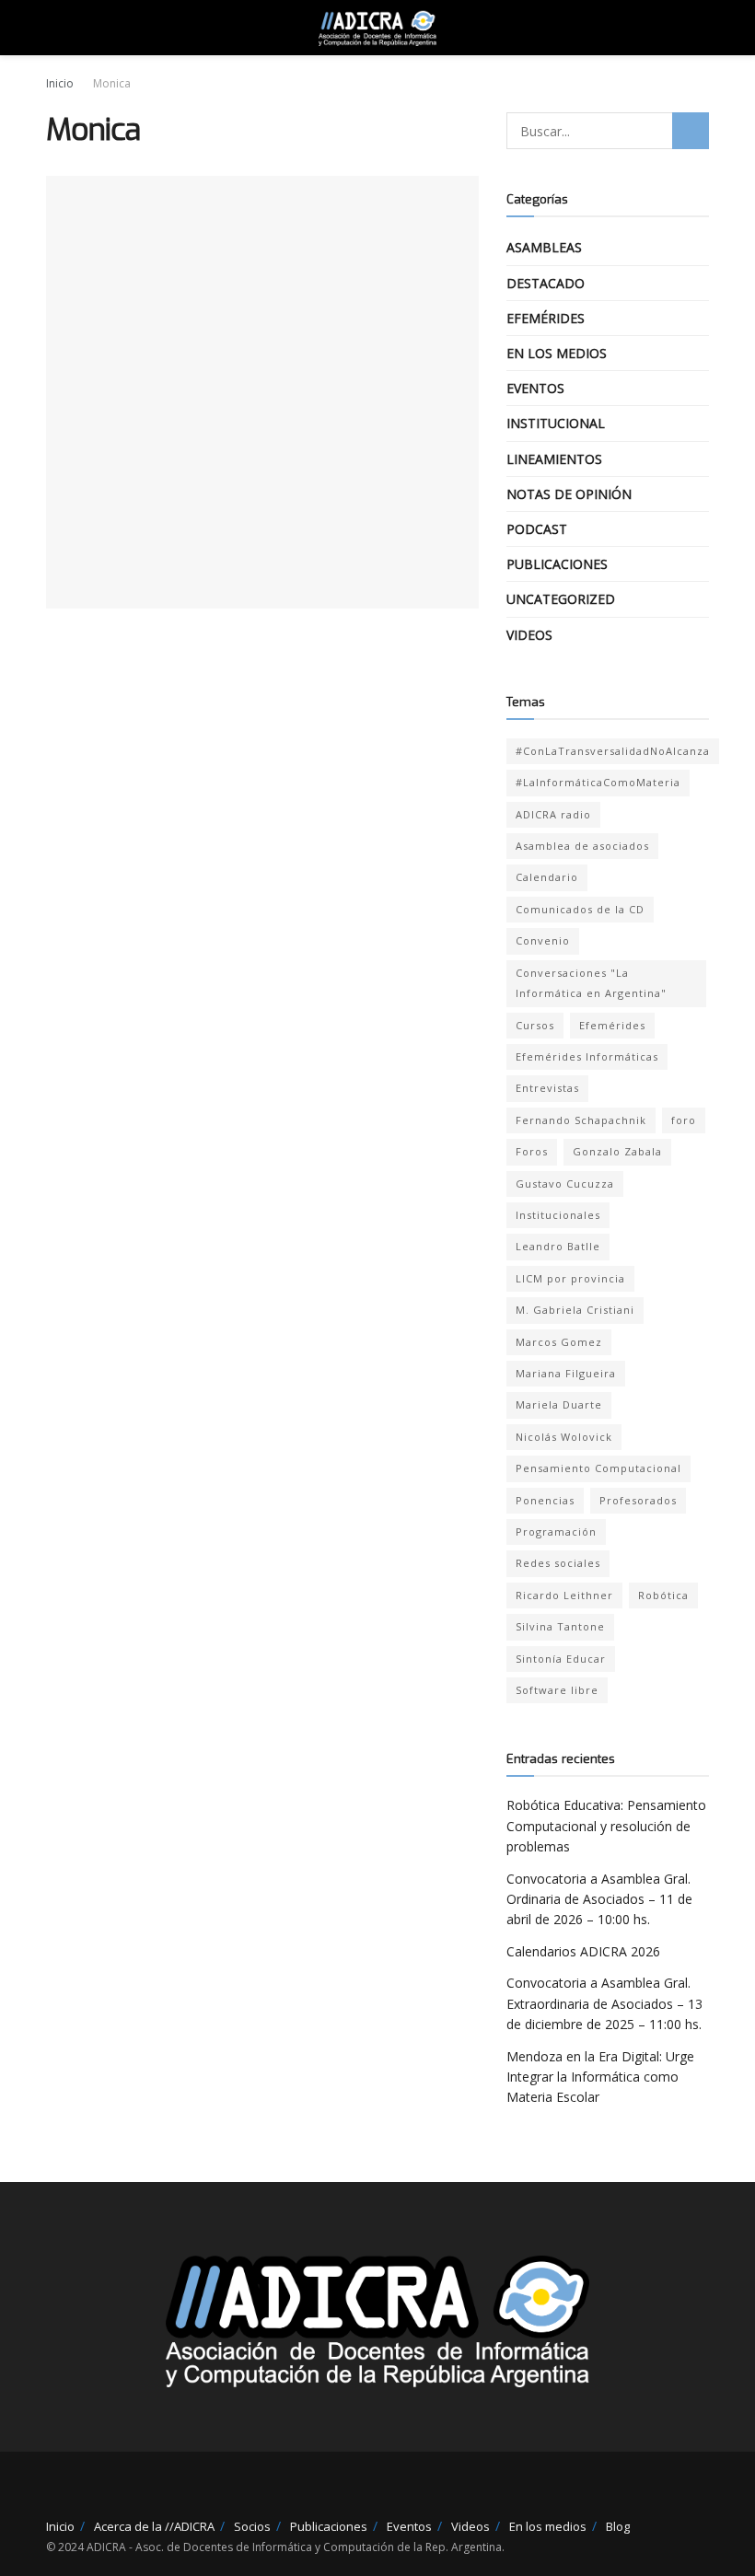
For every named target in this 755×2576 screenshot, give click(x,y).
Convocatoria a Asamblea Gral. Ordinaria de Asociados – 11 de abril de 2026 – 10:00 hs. (599, 1899)
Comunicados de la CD (580, 909)
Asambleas (544, 247)
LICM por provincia (570, 1278)
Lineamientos (554, 459)
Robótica (663, 1595)
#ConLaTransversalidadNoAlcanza (613, 751)
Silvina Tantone (560, 1626)
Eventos (535, 388)
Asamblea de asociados (582, 846)
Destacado (546, 283)
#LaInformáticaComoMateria (598, 782)
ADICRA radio (553, 814)
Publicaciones (557, 564)
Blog (618, 2526)
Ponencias (545, 1500)
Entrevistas (547, 1088)
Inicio (60, 83)
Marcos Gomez (559, 1342)
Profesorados (638, 1500)
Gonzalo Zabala (617, 1151)
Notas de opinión (569, 494)
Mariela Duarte (559, 1404)
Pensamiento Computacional (598, 1468)
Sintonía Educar (561, 1659)
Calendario (547, 877)
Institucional (556, 423)
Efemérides (546, 318)
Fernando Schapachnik (581, 1120)
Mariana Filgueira (566, 1373)
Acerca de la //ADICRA (154, 2526)
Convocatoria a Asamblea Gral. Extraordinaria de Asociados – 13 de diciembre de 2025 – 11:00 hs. (604, 2003)
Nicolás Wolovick (564, 1437)
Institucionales (558, 1215)
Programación (556, 1532)
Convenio (543, 940)
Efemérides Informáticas (587, 1056)
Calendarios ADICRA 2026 (583, 1951)
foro (684, 1120)
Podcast (537, 529)
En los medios (557, 353)
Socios (252, 2526)
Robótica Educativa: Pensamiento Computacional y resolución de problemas (606, 1826)
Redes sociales (558, 1563)
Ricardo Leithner (564, 1595)
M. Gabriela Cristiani (575, 1310)
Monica (112, 83)
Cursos (535, 1025)
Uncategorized (561, 599)
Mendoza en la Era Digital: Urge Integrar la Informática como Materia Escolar (600, 2077)
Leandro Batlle (558, 1246)
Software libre (557, 1690)
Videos (529, 635)
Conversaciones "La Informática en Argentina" (591, 983)
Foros (532, 1151)
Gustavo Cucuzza (565, 1184)
